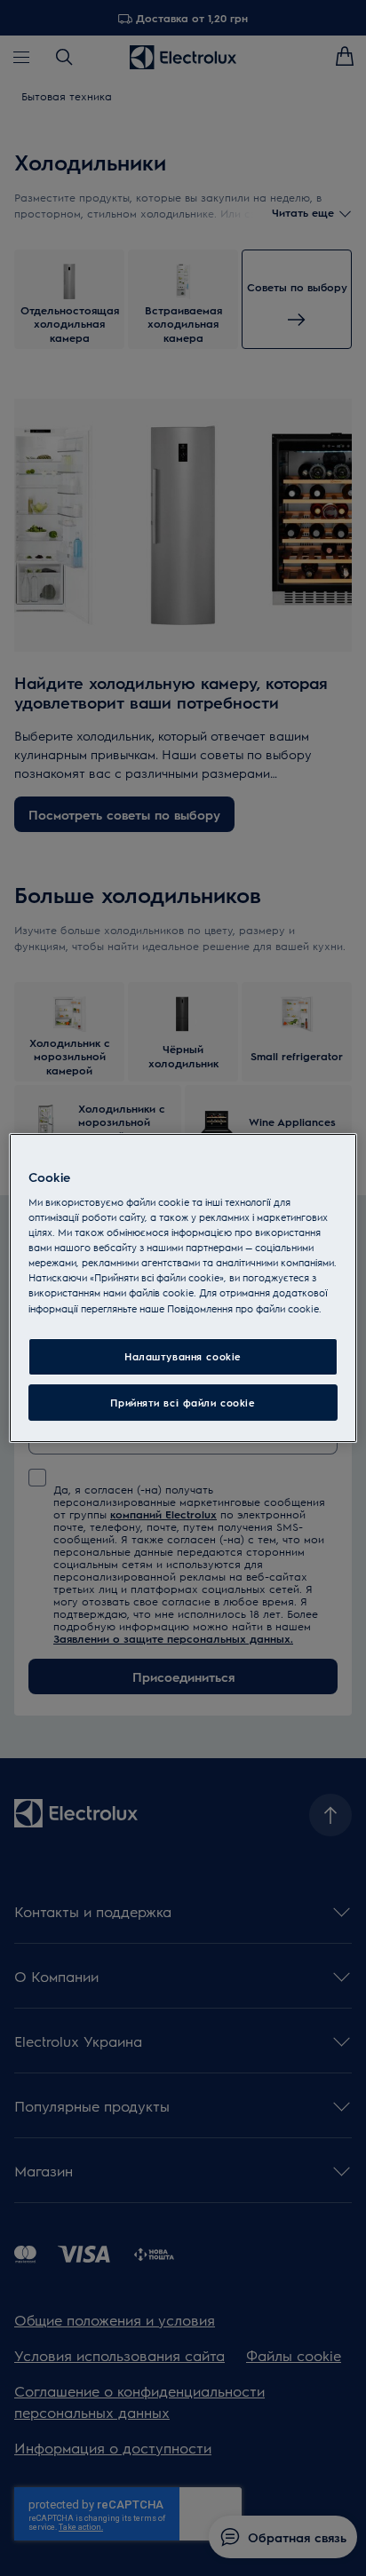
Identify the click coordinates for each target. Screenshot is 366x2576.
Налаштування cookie (183, 1356)
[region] (183, 1288)
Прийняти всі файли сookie (183, 1403)
